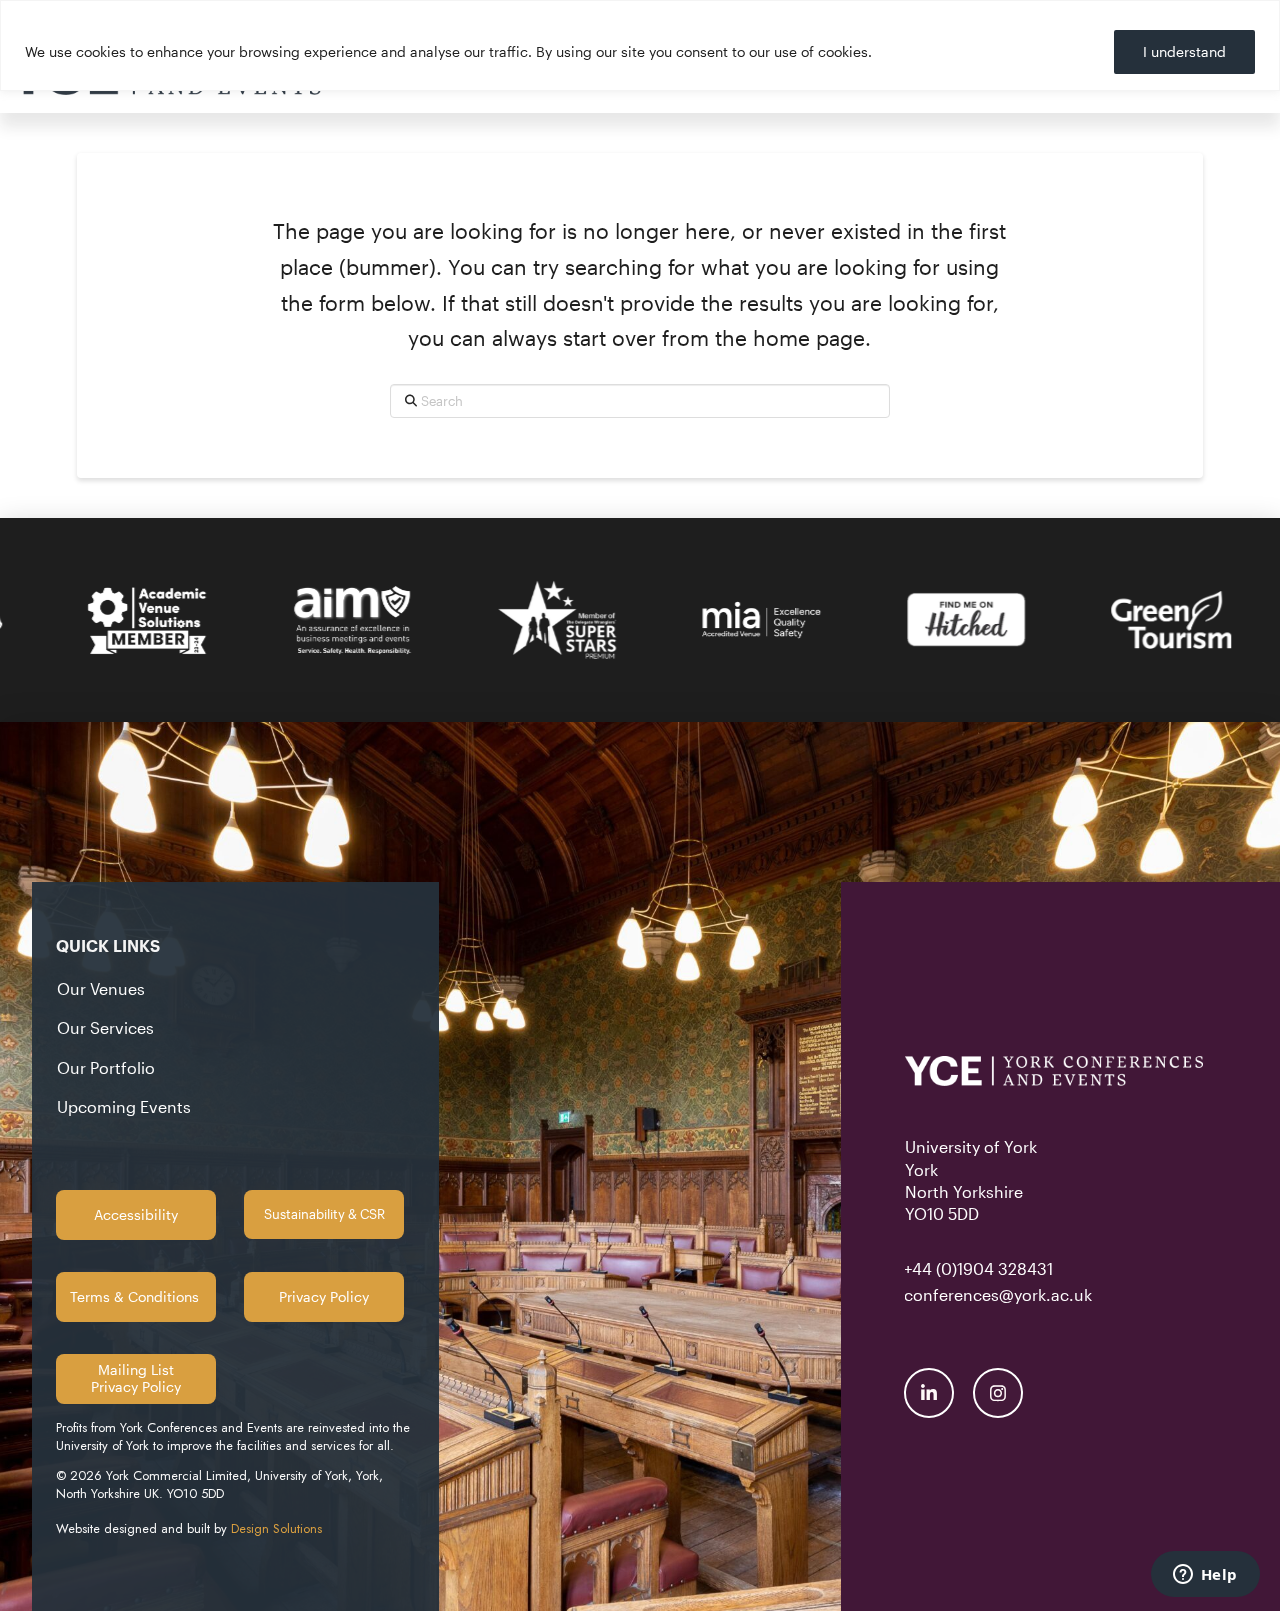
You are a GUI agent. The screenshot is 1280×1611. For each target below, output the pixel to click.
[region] (640, 45)
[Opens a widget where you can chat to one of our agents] (1205, 1576)
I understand (1184, 51)
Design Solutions (276, 1528)
